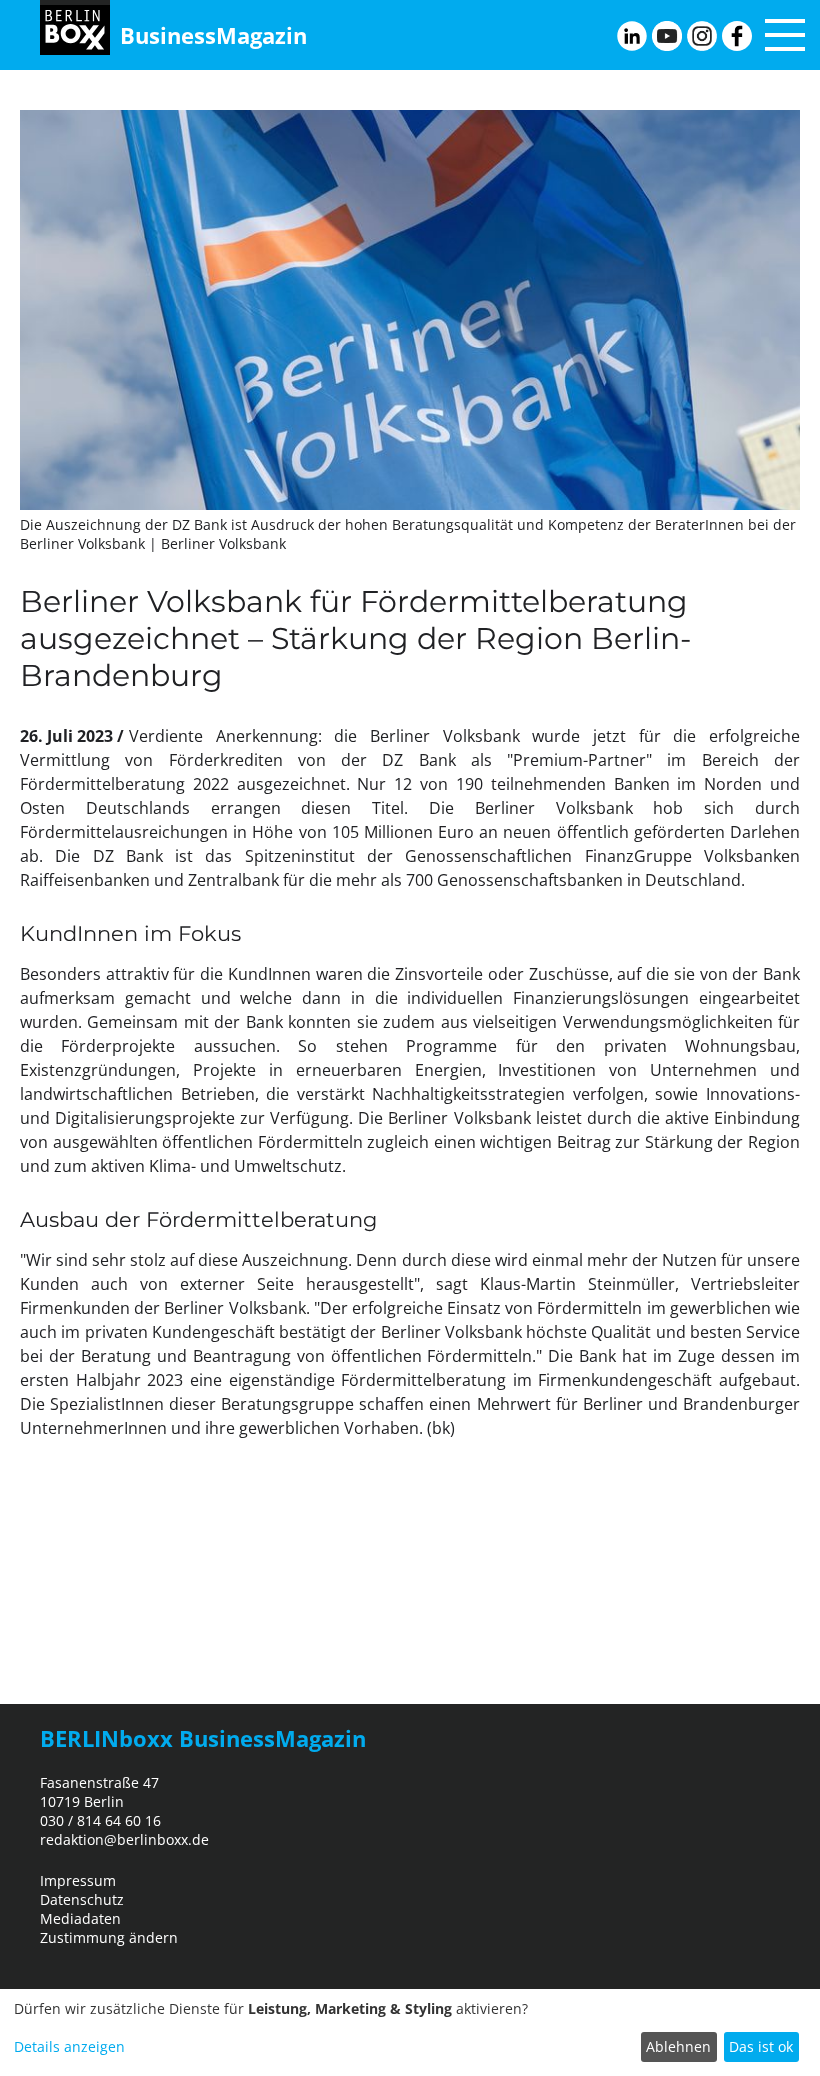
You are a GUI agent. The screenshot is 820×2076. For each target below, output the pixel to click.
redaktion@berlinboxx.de (124, 1839)
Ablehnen (678, 2046)
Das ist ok (761, 2046)
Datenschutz (82, 1899)
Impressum (78, 1880)
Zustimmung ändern (109, 1937)
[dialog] (410, 2032)
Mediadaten (80, 1918)
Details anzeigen (69, 2046)
